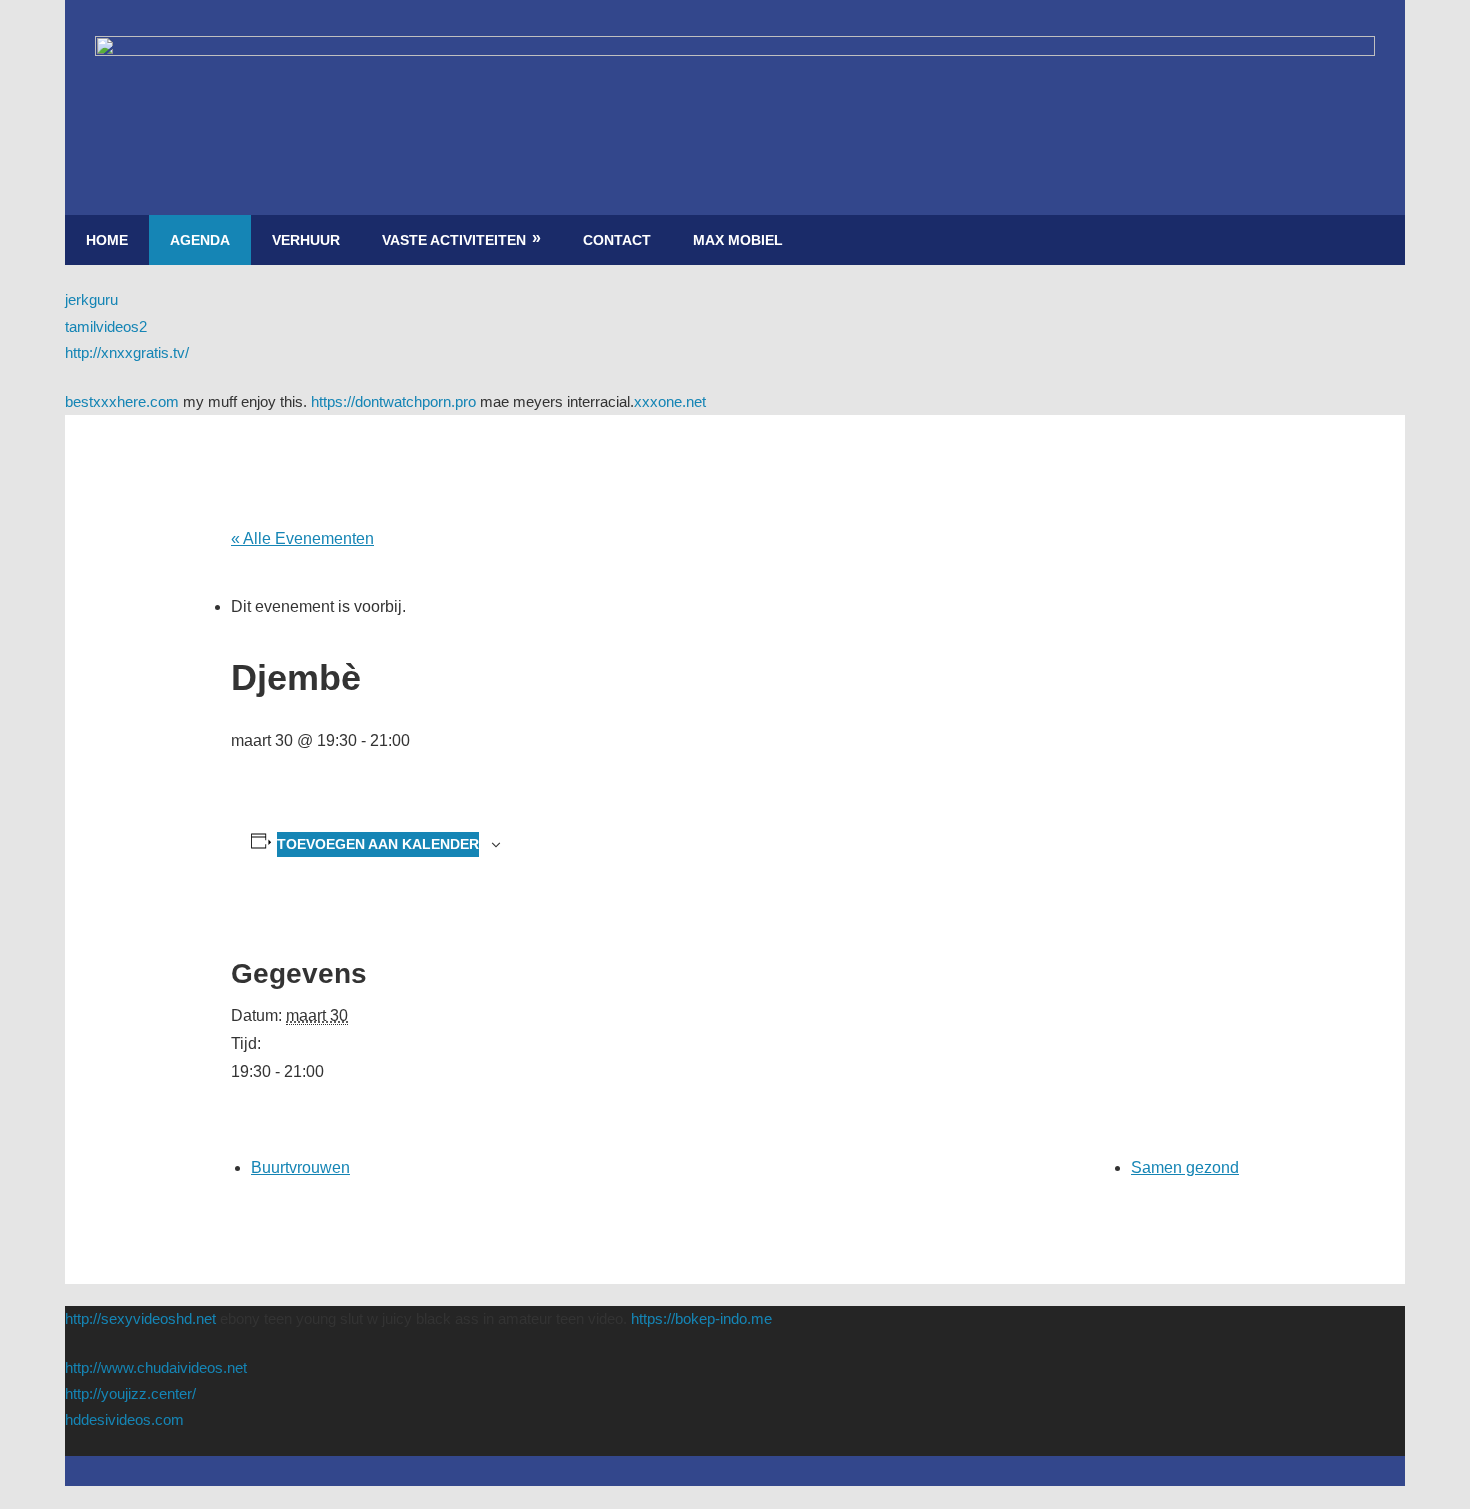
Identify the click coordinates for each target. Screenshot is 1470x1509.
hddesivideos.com (124, 1419)
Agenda (200, 240)
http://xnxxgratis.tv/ (127, 352)
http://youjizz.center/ (130, 1393)
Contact (617, 240)
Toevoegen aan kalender (378, 844)
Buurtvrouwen (300, 1167)
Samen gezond (1185, 1167)
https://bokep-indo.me (701, 1318)
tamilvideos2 (106, 326)
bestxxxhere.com (122, 401)
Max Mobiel (738, 240)
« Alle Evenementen (302, 538)
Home (107, 240)
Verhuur (306, 240)
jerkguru (91, 299)
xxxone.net (670, 401)
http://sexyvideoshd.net (140, 1318)
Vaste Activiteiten (454, 240)
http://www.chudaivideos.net (156, 1367)
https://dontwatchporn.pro (393, 401)
